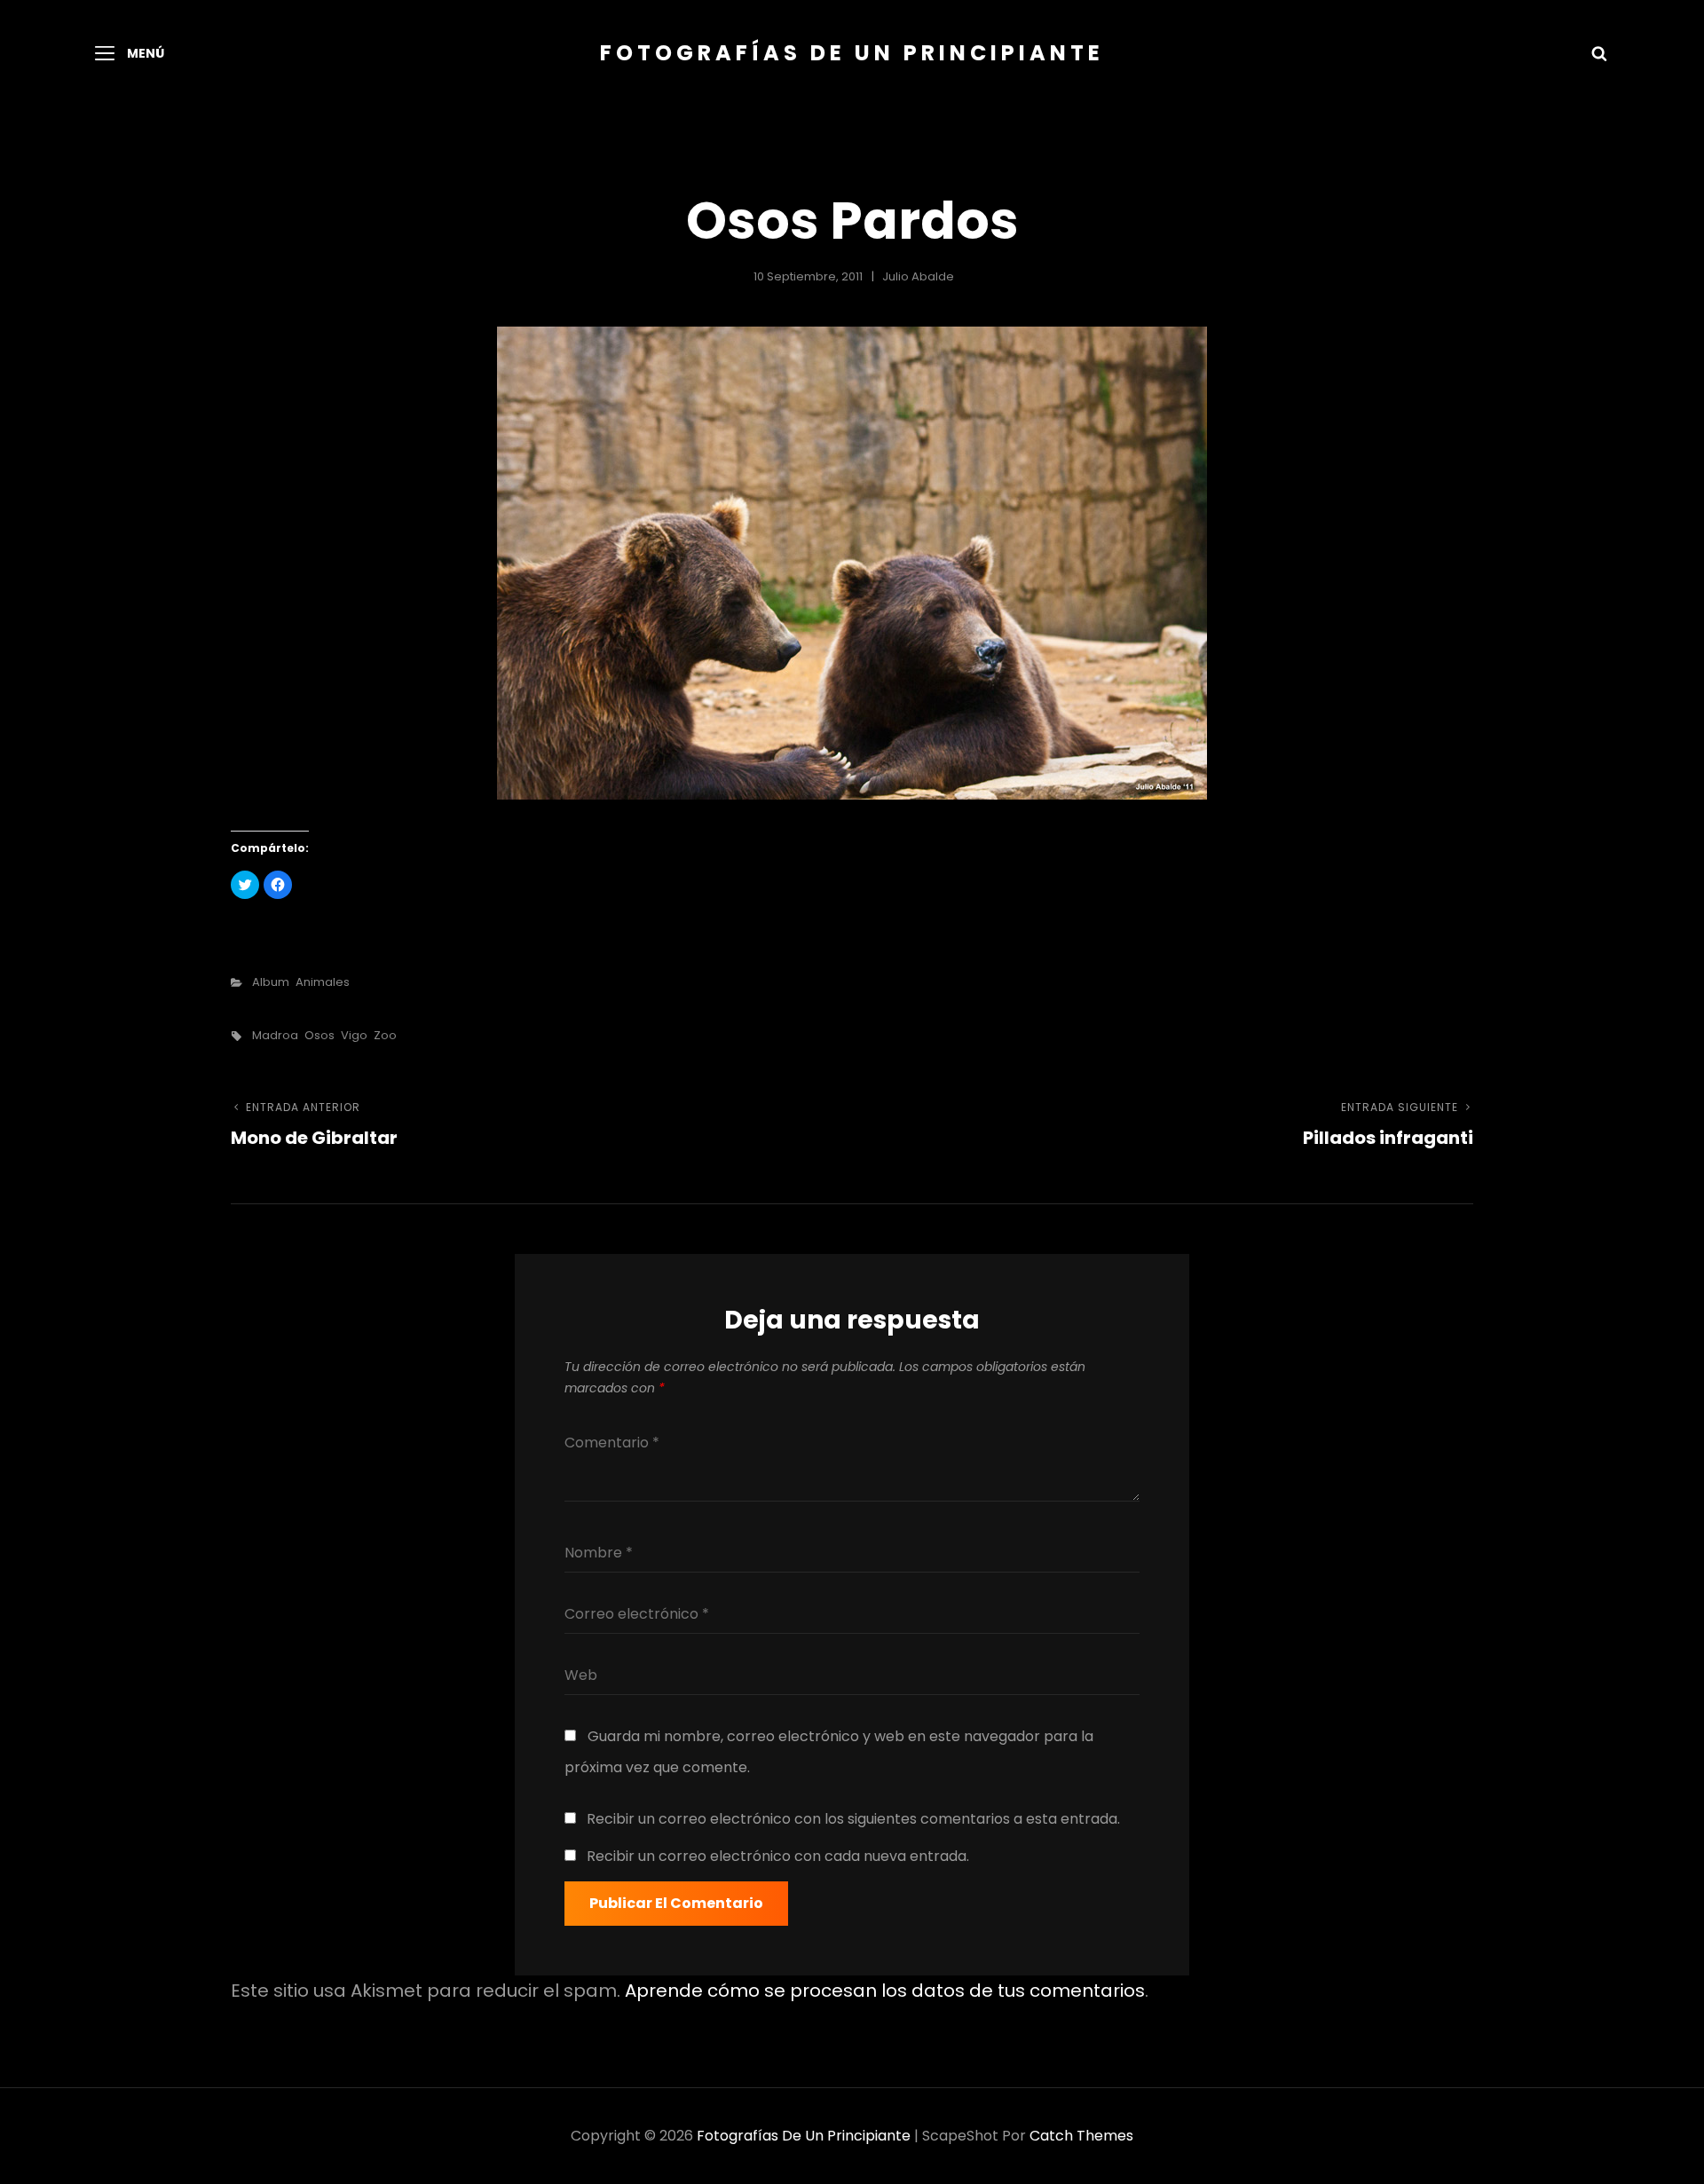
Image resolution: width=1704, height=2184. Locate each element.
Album (271, 982)
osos (319, 1035)
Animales (323, 982)
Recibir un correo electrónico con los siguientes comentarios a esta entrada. (853, 1819)
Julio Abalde (918, 276)
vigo (354, 1035)
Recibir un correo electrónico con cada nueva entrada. (778, 1856)
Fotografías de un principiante (852, 53)
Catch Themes (1081, 2136)
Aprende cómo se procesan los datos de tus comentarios (885, 1991)
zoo (385, 1035)
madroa (275, 1035)
